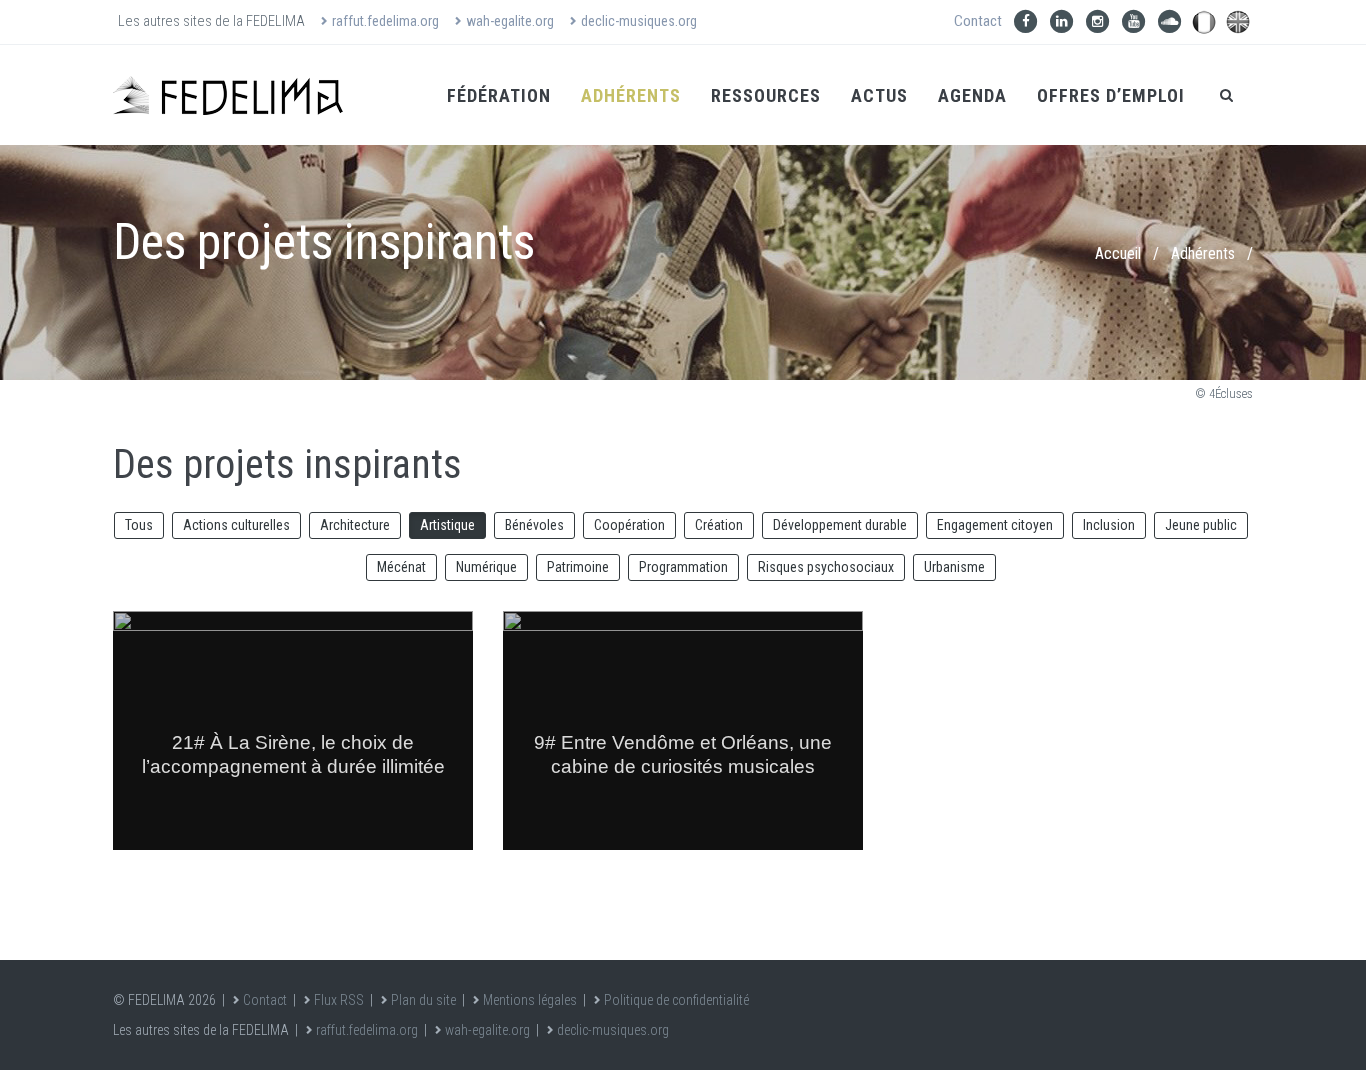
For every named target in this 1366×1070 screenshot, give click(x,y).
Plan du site (423, 1000)
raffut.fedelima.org (385, 21)
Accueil (1118, 253)
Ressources (766, 95)
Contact (978, 21)
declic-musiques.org (639, 21)
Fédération (499, 95)
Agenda (972, 95)
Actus (879, 95)
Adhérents (631, 95)
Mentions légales (530, 1000)
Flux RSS (339, 1000)
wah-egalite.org (510, 21)
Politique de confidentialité (676, 1000)
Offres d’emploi (1111, 95)
